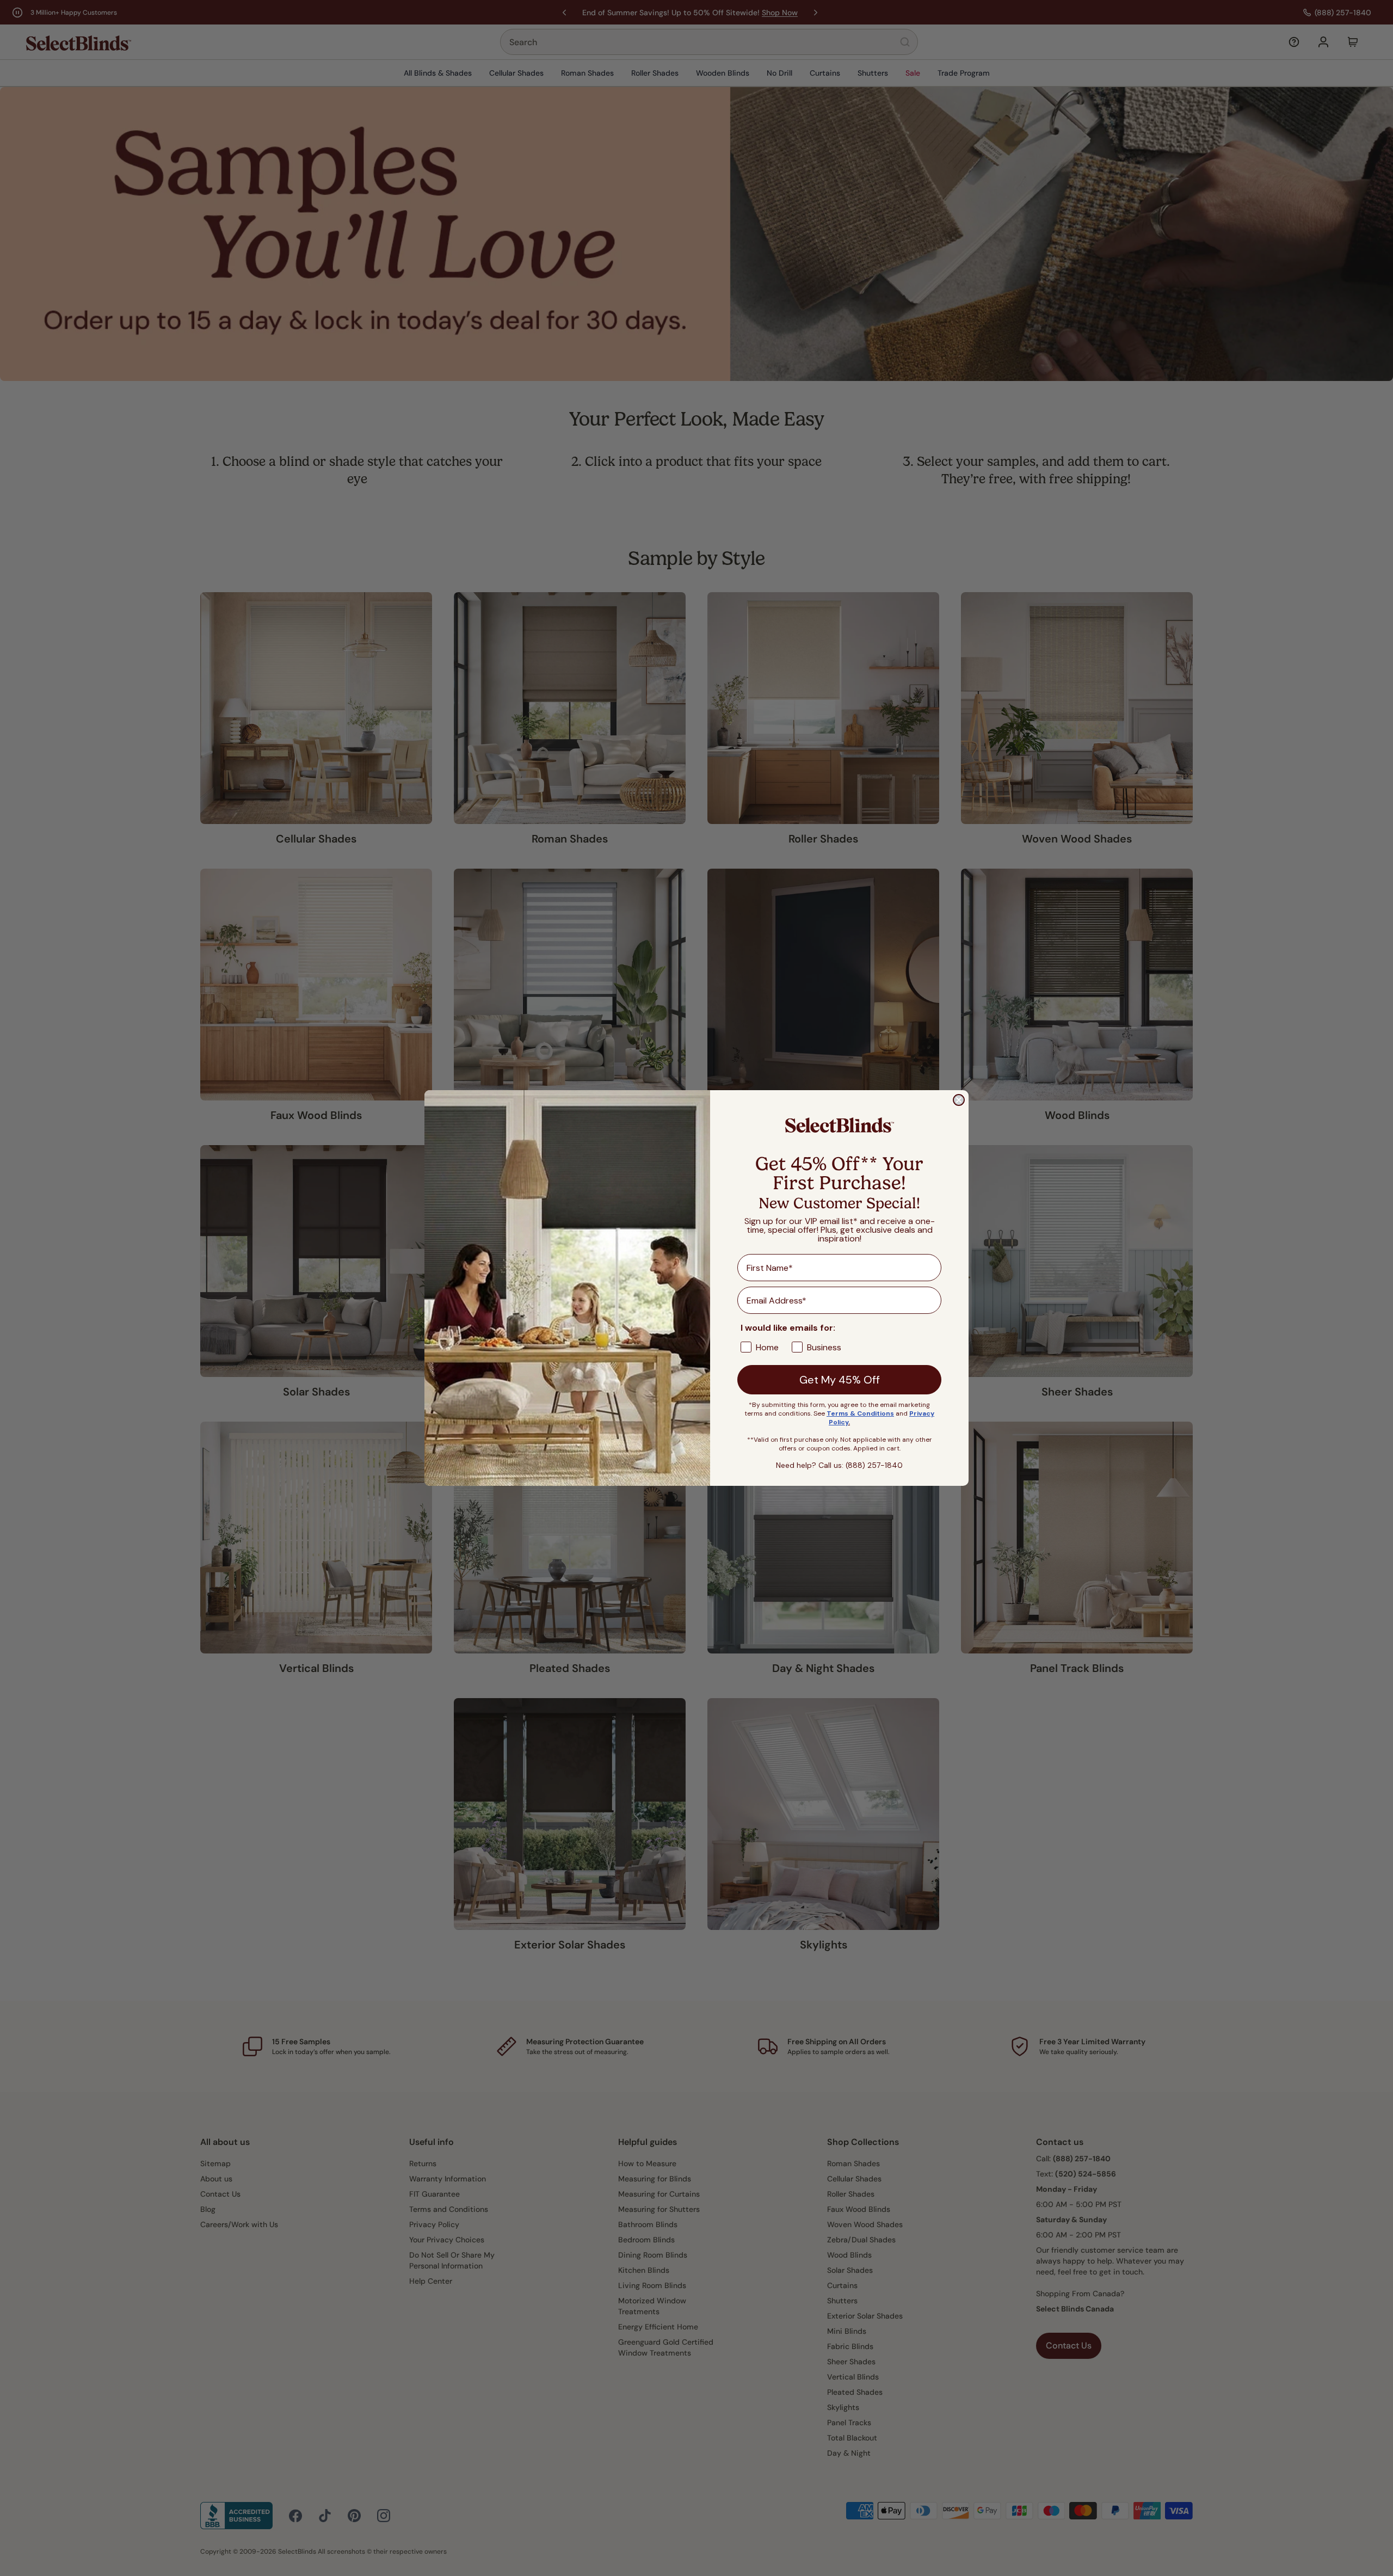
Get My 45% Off (840, 1380)
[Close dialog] (959, 1100)
